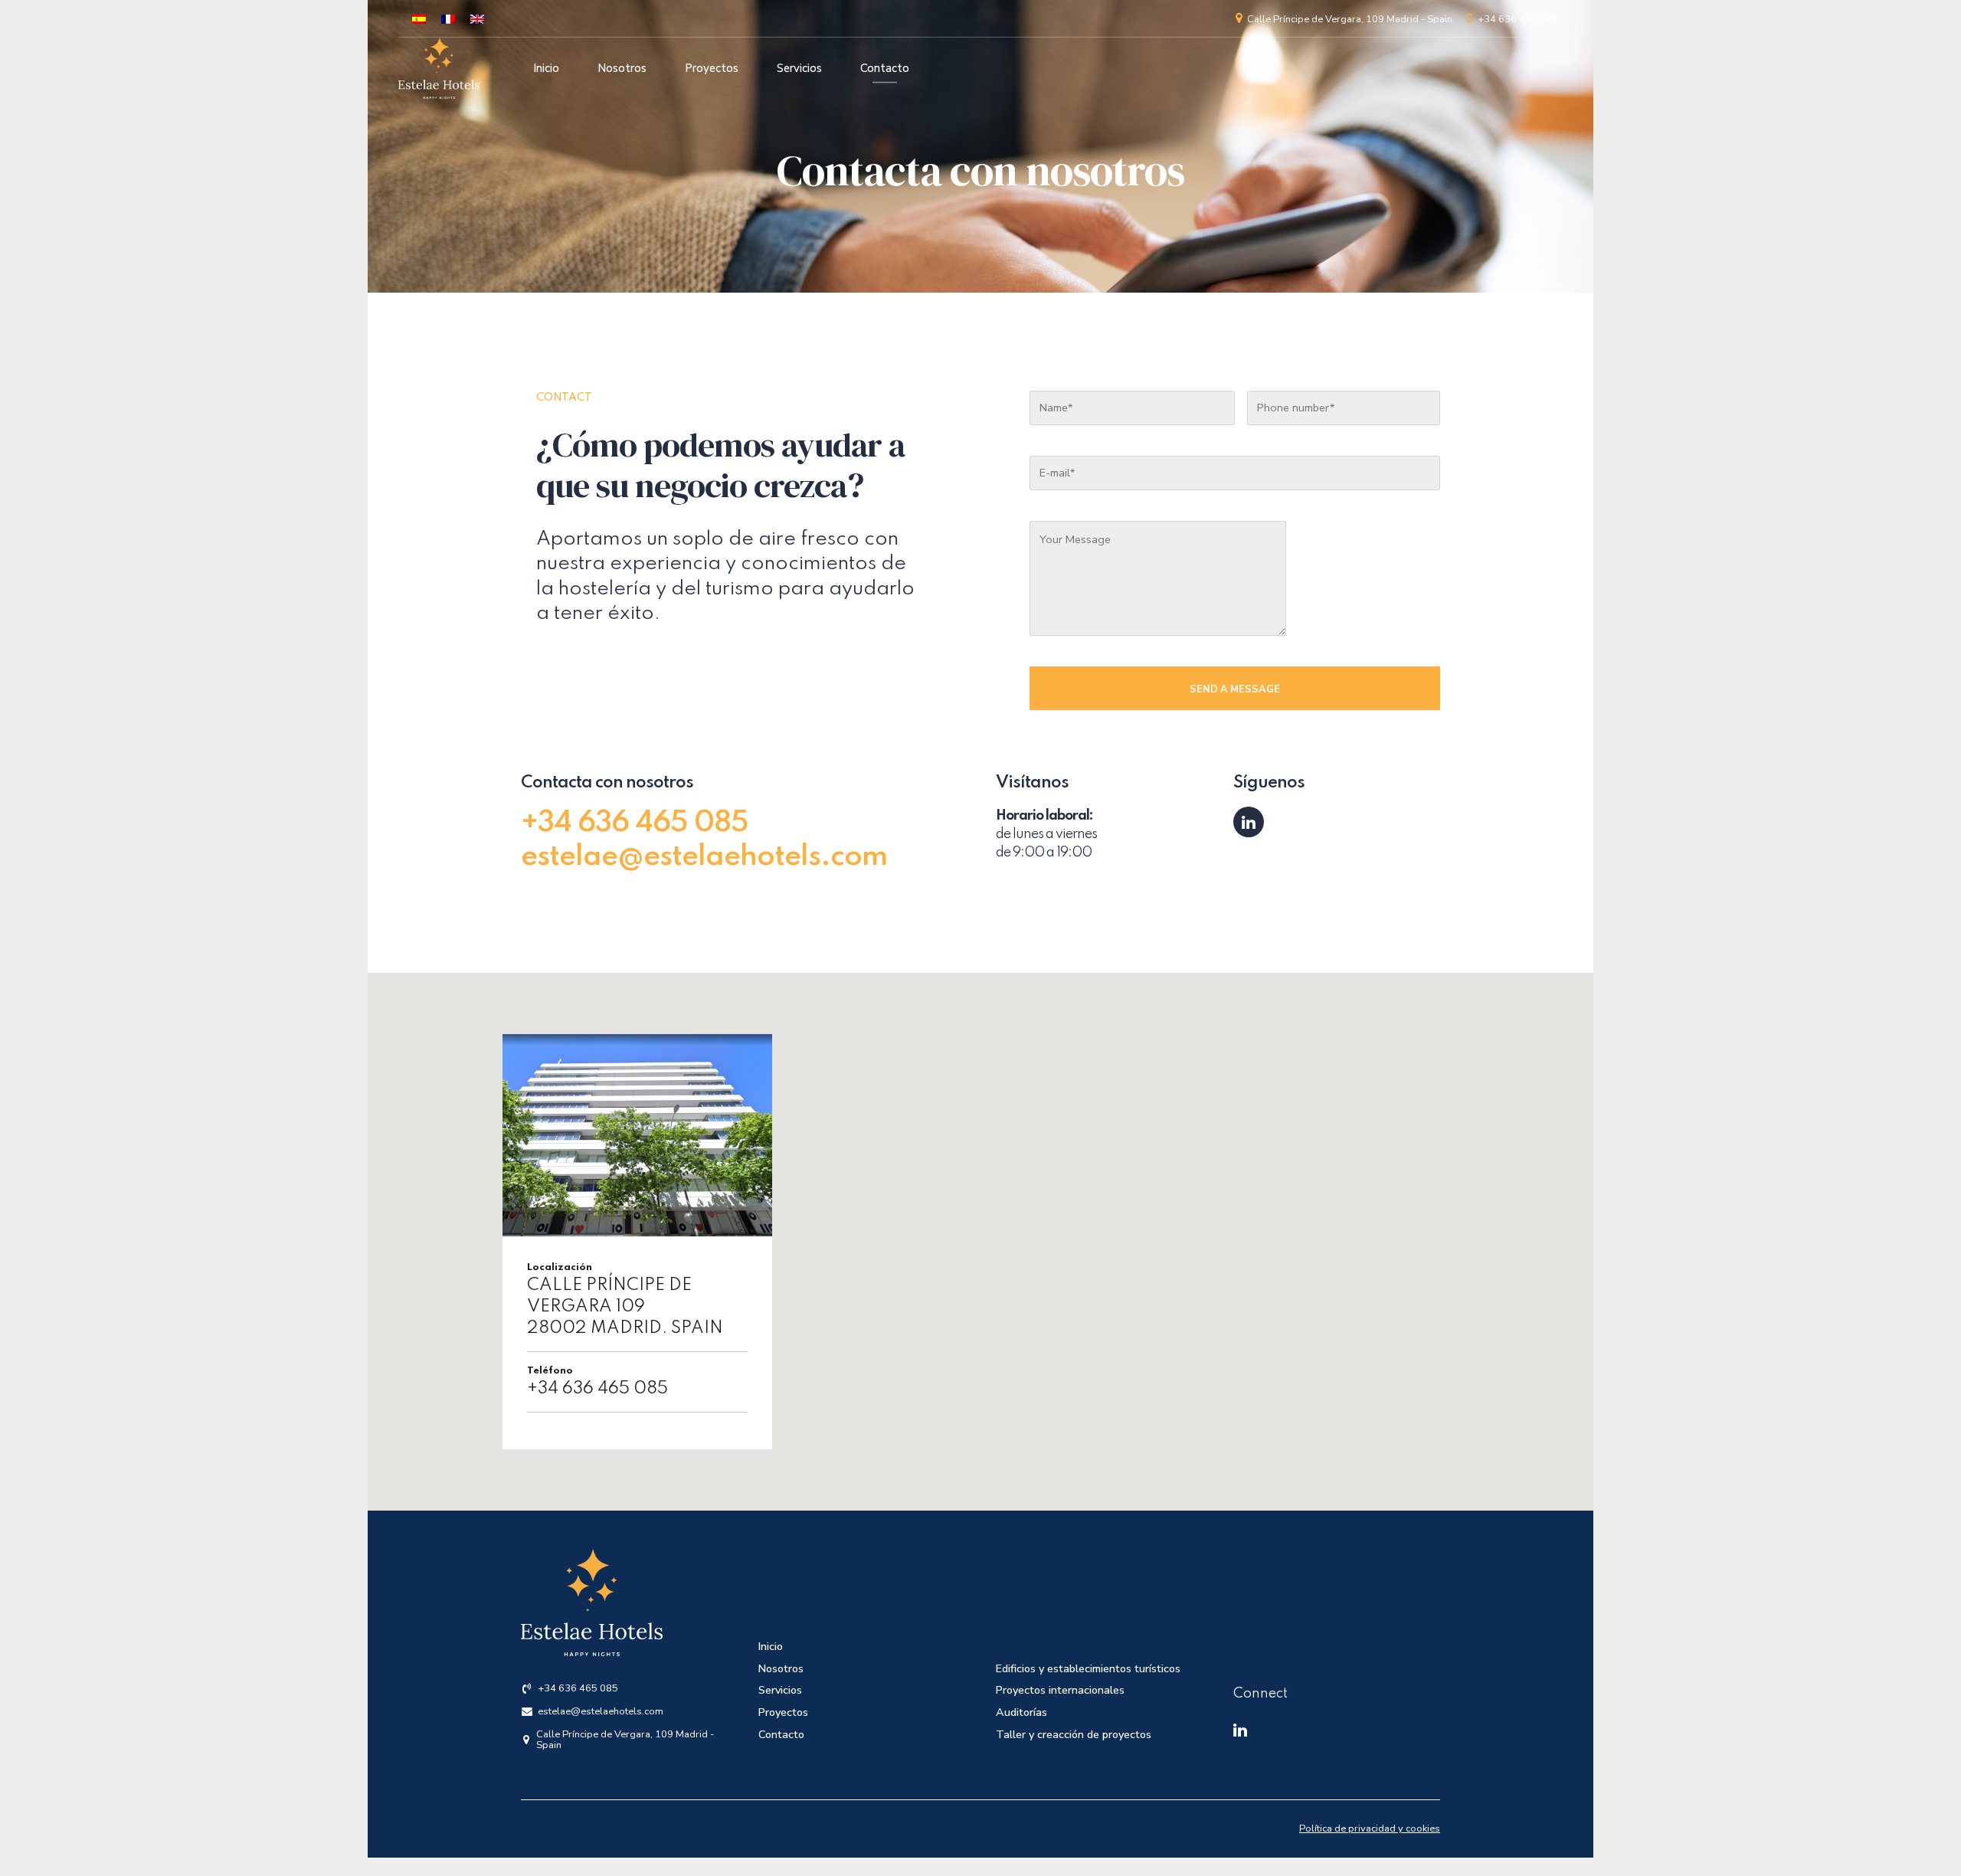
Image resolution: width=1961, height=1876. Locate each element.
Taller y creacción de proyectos (1074, 1734)
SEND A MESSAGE (1235, 689)
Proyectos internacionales (1060, 1690)
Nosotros (622, 68)
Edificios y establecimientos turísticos (1088, 1668)
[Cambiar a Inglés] (477, 19)
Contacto (885, 68)
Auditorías (1021, 1712)
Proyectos (712, 68)
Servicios (799, 68)
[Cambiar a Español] (419, 19)
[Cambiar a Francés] (448, 19)
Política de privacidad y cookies (1370, 1829)
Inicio (546, 68)
